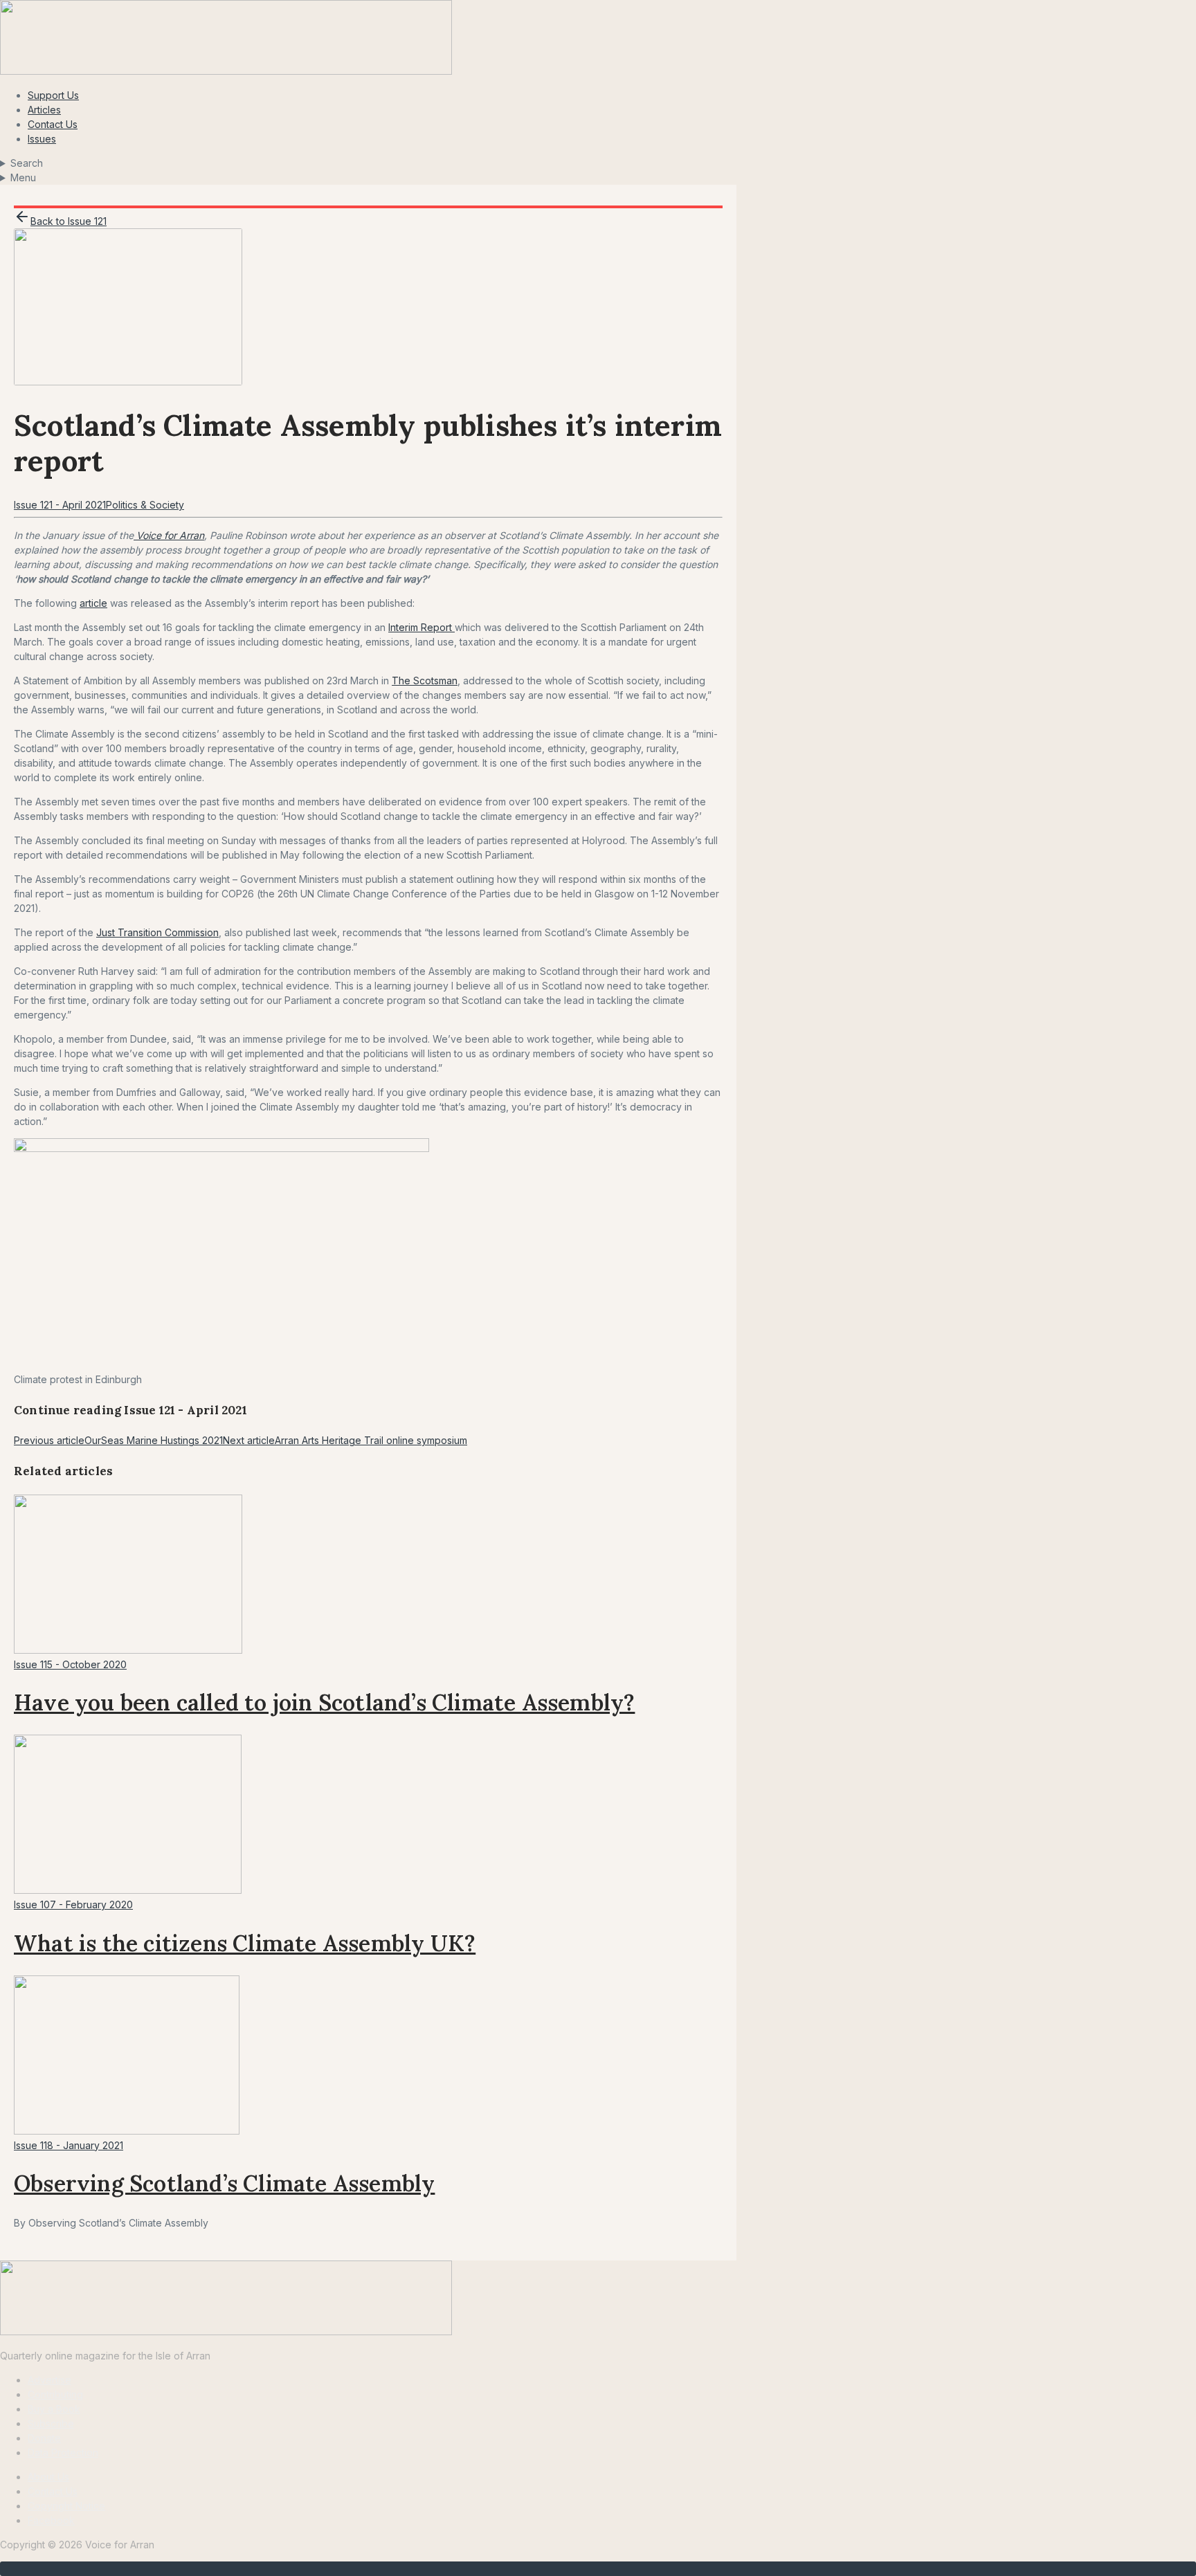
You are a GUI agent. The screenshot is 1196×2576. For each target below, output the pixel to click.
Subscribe (51, 2423)
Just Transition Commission (157, 932)
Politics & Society (145, 505)
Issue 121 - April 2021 (60, 505)
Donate (44, 2438)
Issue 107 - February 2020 (73, 1904)
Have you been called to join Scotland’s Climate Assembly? (324, 1702)
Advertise (49, 2380)
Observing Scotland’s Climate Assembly (224, 2183)
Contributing (55, 2394)
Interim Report (422, 627)
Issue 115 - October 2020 (70, 1664)
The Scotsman (425, 680)
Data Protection (63, 2452)
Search (27, 163)
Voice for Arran (169, 535)
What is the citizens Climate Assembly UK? (245, 1943)
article (93, 603)
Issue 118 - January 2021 (69, 2145)
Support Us (53, 95)
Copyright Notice (66, 2506)
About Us (48, 2477)
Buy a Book (54, 2409)
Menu (23, 177)
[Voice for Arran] (226, 2331)
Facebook (51, 2520)
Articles (44, 110)
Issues (42, 139)
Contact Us (53, 124)
